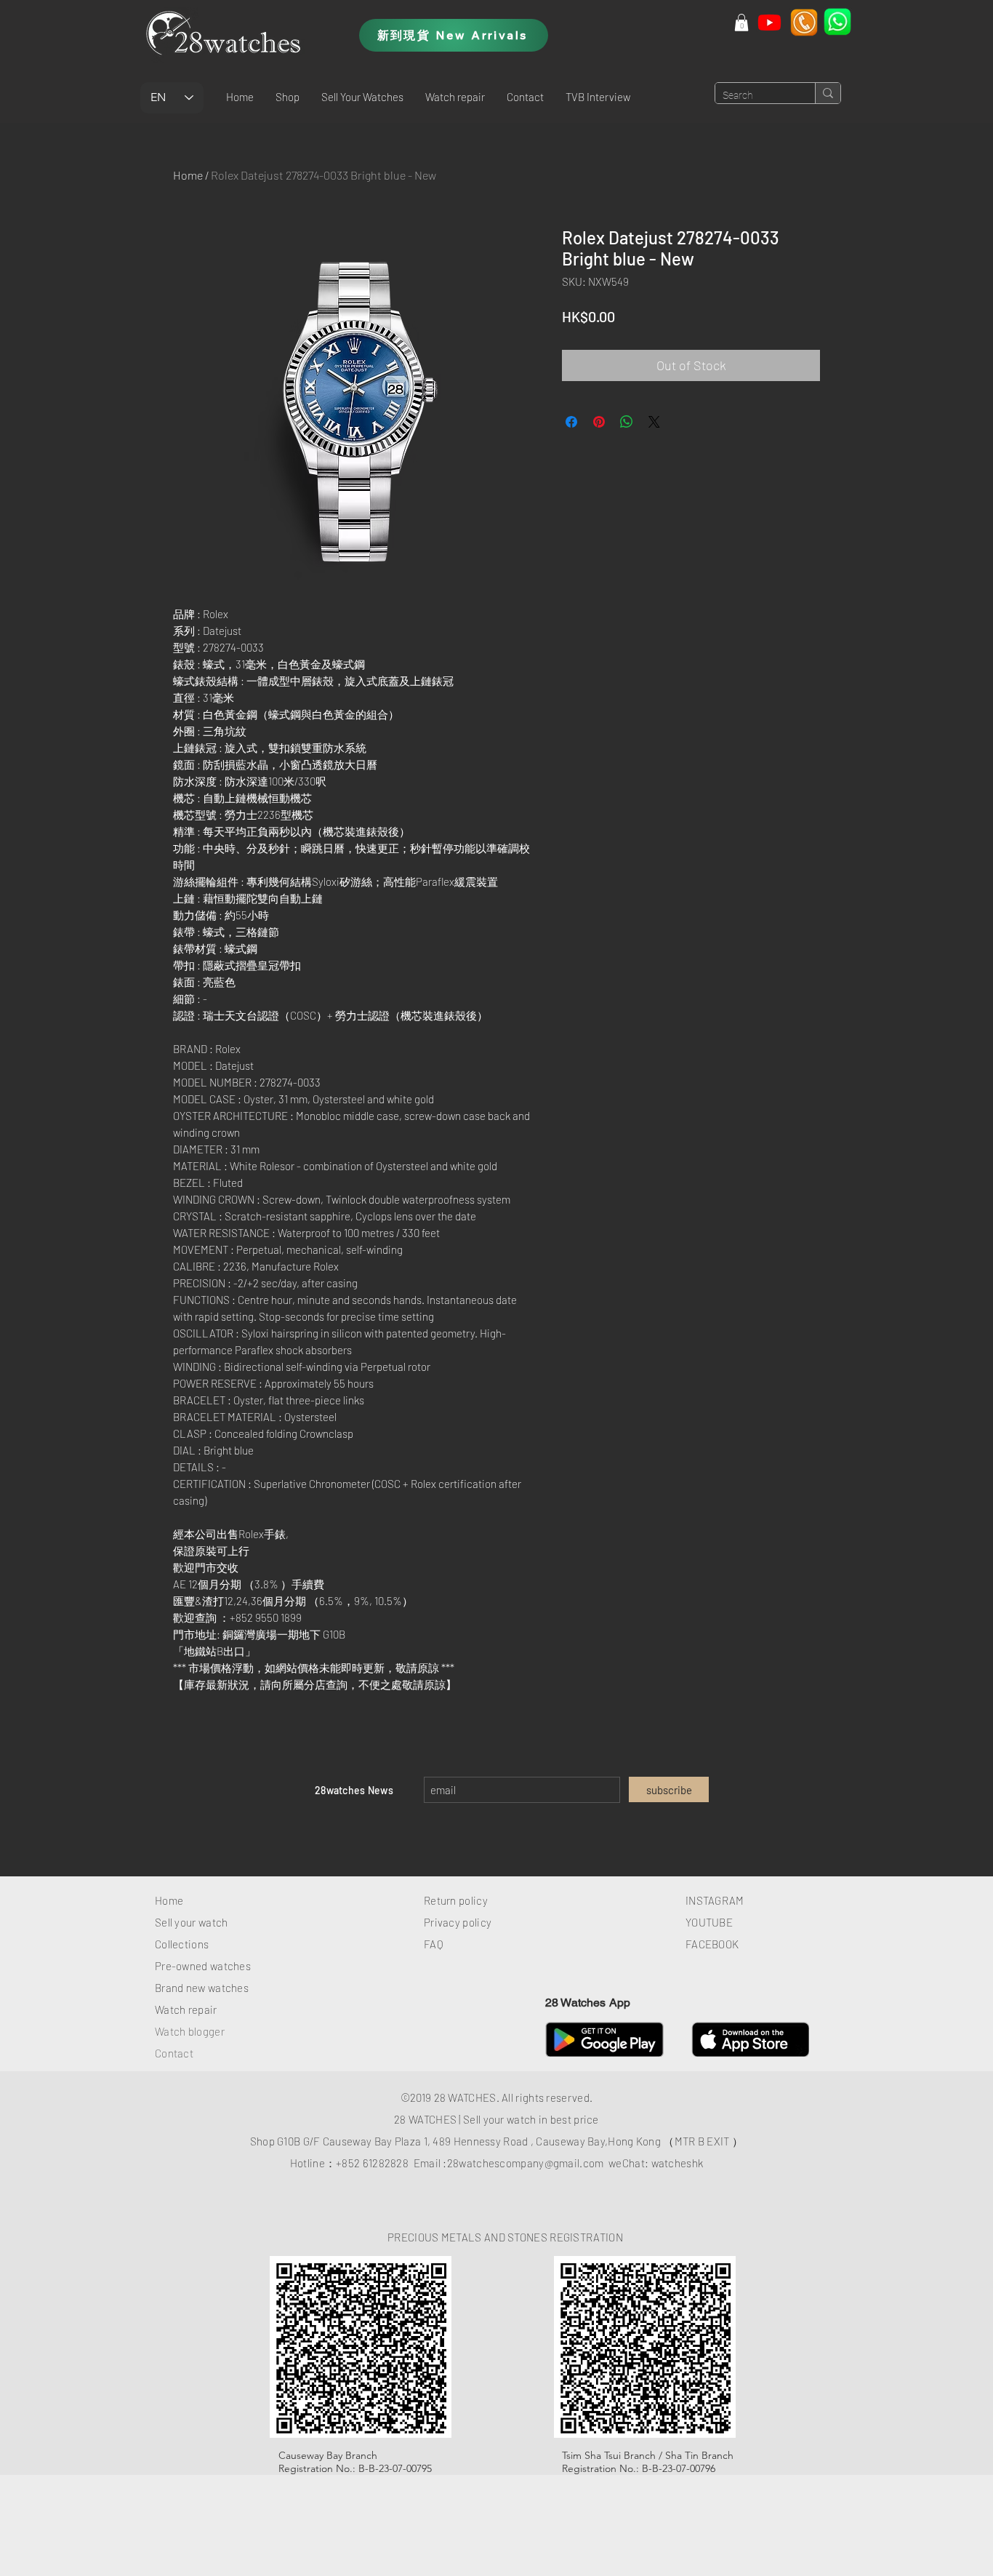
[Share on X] (654, 422)
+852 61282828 (372, 2163)
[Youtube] (769, 22)
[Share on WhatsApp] (627, 422)
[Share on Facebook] (571, 422)
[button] (288, 97)
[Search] (828, 93)
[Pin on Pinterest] (599, 422)
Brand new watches (202, 1988)
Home (188, 175)
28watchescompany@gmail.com (526, 2163)
